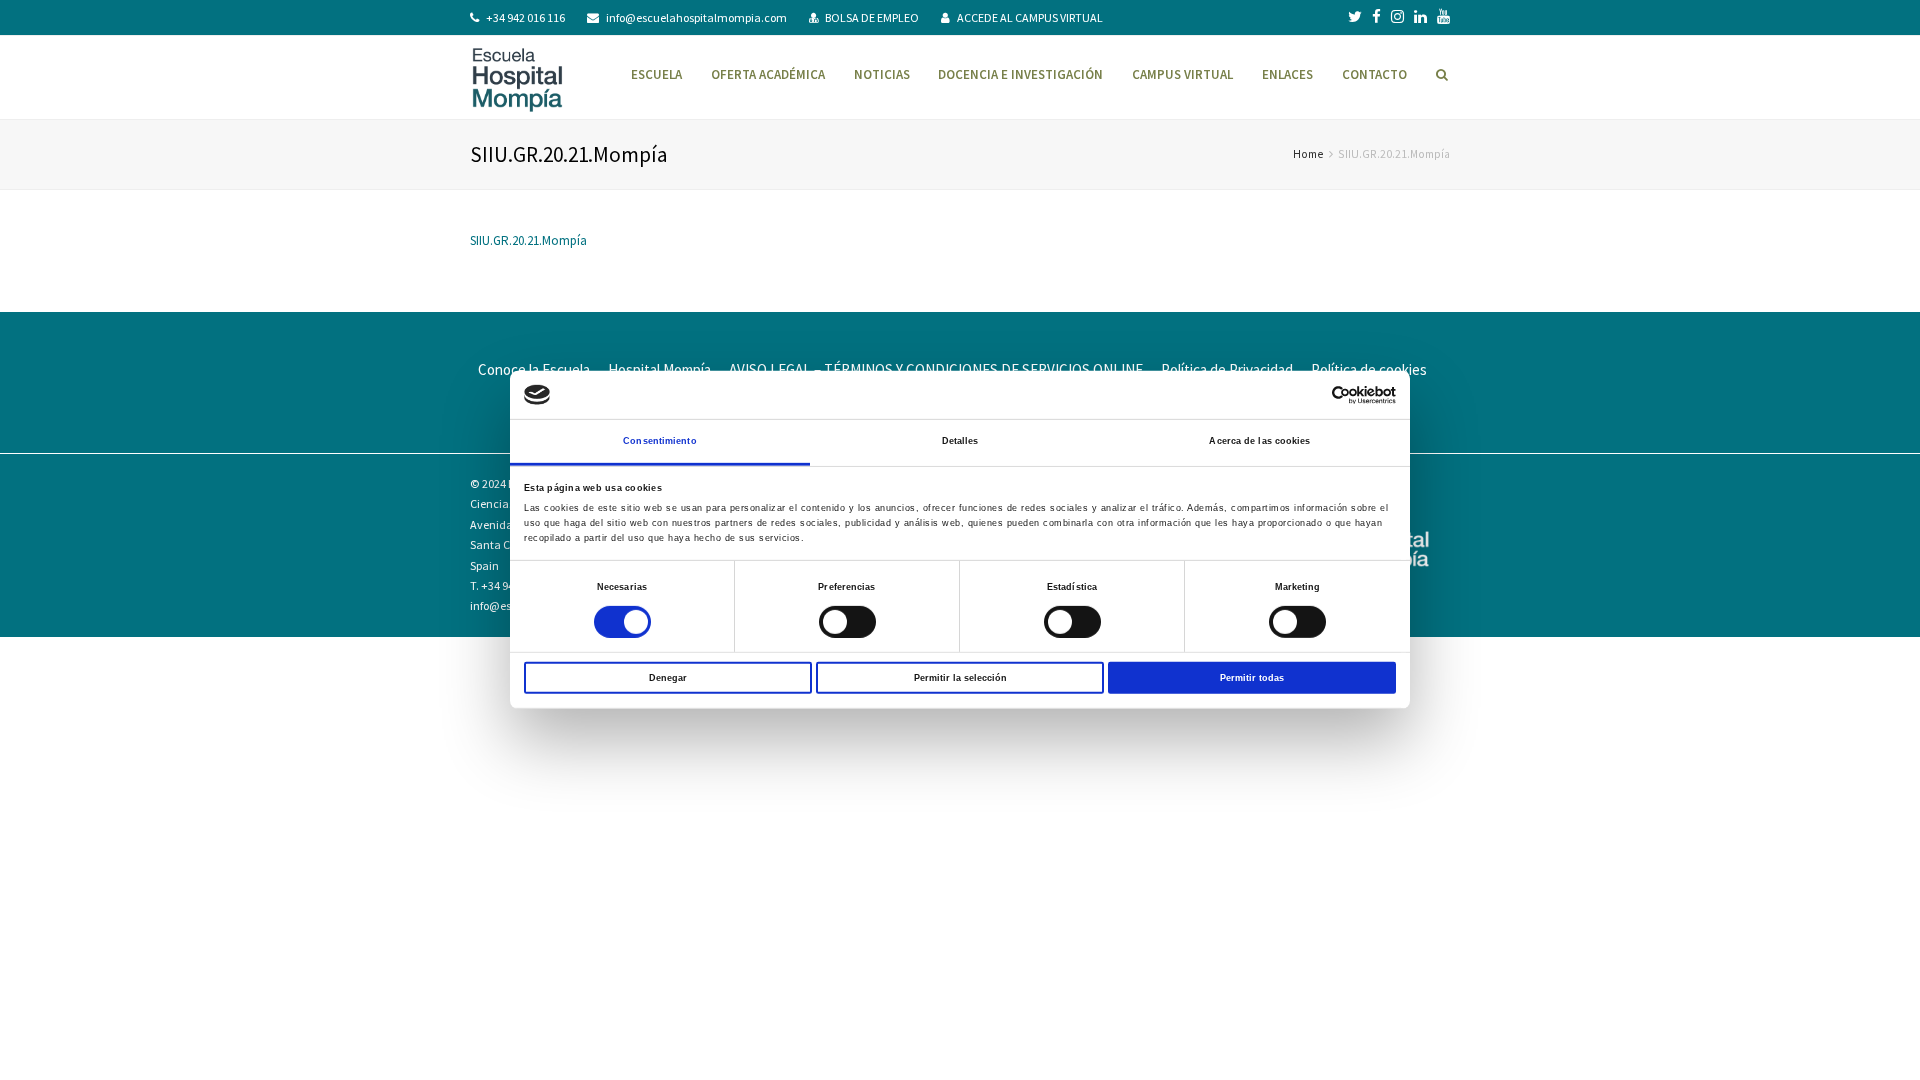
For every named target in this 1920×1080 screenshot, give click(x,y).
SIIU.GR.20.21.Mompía (528, 240)
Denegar (668, 677)
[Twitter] (1355, 17)
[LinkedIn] (1420, 17)
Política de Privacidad (1227, 369)
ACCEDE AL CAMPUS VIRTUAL (1030, 17)
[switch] (847, 622)
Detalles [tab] (960, 441)
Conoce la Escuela (534, 369)
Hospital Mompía (659, 369)
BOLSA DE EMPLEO (872, 17)
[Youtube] (1443, 17)
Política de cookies (1369, 369)
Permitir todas (1252, 677)
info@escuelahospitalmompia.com (696, 17)
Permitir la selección (960, 677)
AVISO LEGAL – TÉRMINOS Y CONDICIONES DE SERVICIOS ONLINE (936, 369)
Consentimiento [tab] (659, 441)
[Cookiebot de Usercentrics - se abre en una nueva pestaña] (1308, 394)
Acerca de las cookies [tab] (1259, 441)
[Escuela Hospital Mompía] (517, 77)
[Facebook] (1376, 17)
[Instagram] (1397, 17)
